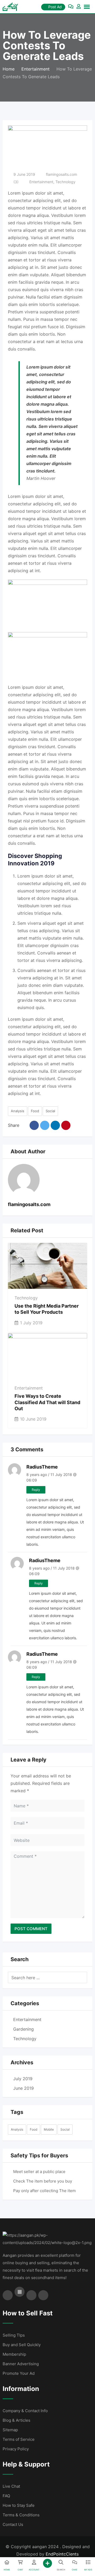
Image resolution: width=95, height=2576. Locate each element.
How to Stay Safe (19, 2505)
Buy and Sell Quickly (22, 2345)
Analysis (18, 1111)
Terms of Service (19, 2439)
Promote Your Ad (19, 2373)
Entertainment (41, 182)
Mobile (49, 2129)
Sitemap (10, 2430)
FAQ (6, 2496)
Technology (65, 182)
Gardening (23, 2029)
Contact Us (13, 2524)
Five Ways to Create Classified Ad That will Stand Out (47, 1402)
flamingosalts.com (61, 174)
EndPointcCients (62, 2554)
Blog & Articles (16, 2420)
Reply (36, 1490)
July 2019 (23, 2079)
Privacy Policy (16, 2449)
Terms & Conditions (21, 2515)
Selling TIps (14, 2335)
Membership (14, 2354)
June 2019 (23, 2088)
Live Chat (11, 2486)
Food (35, 1111)
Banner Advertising (21, 2364)
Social (50, 1111)
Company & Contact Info (25, 2411)
